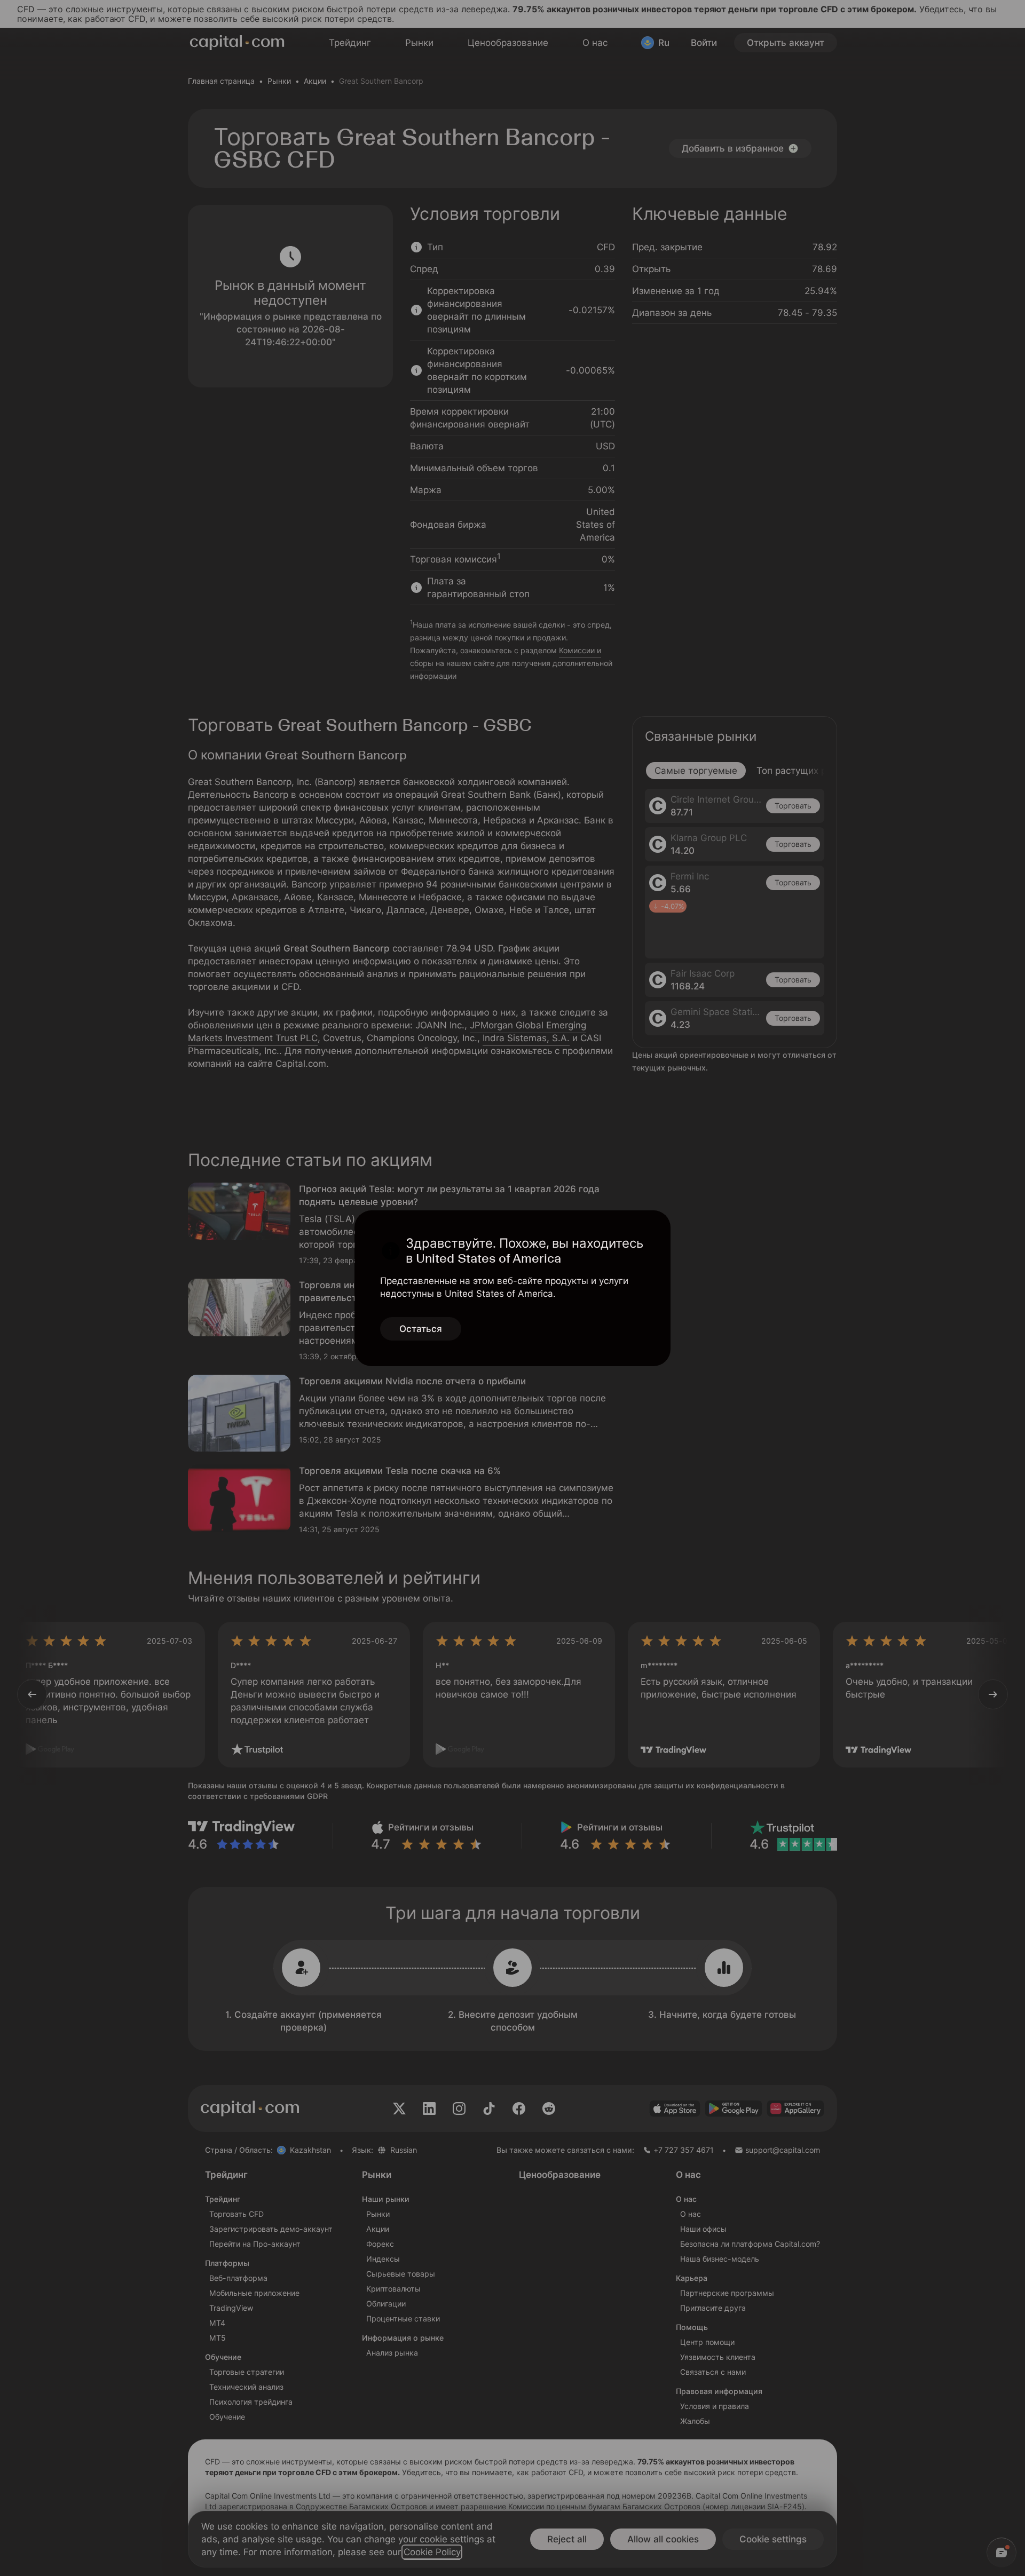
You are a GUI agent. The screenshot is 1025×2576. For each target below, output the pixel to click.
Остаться (421, 1329)
